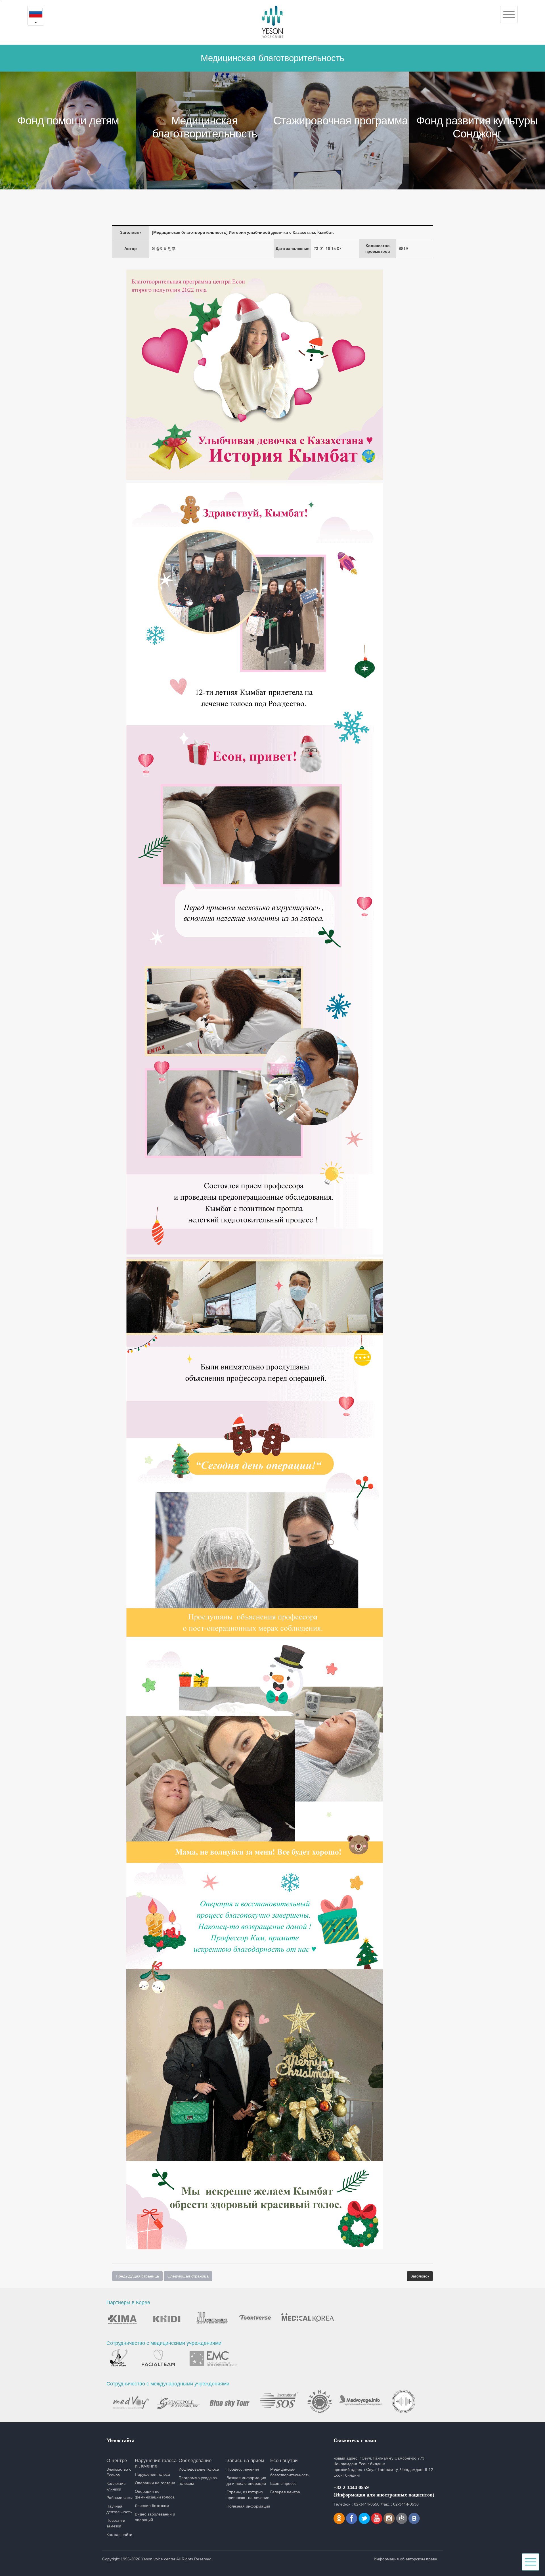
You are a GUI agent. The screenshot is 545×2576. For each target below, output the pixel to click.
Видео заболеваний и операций (155, 2517)
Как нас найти (119, 2535)
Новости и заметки (116, 2523)
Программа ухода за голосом (198, 2481)
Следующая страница (188, 2276)
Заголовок (420, 2276)
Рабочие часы (120, 2498)
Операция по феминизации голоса (155, 2494)
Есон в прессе (283, 2483)
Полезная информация (248, 2506)
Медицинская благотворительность (290, 2472)
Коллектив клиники (116, 2486)
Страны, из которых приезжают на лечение (248, 2495)
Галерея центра (285, 2492)
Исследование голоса (199, 2469)
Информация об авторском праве (405, 2559)
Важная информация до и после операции (246, 2481)
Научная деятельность (119, 2509)
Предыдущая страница (137, 2276)
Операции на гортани (155, 2483)
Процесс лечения (243, 2469)
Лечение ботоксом (152, 2506)
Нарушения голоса (152, 2474)
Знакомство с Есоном (119, 2472)
